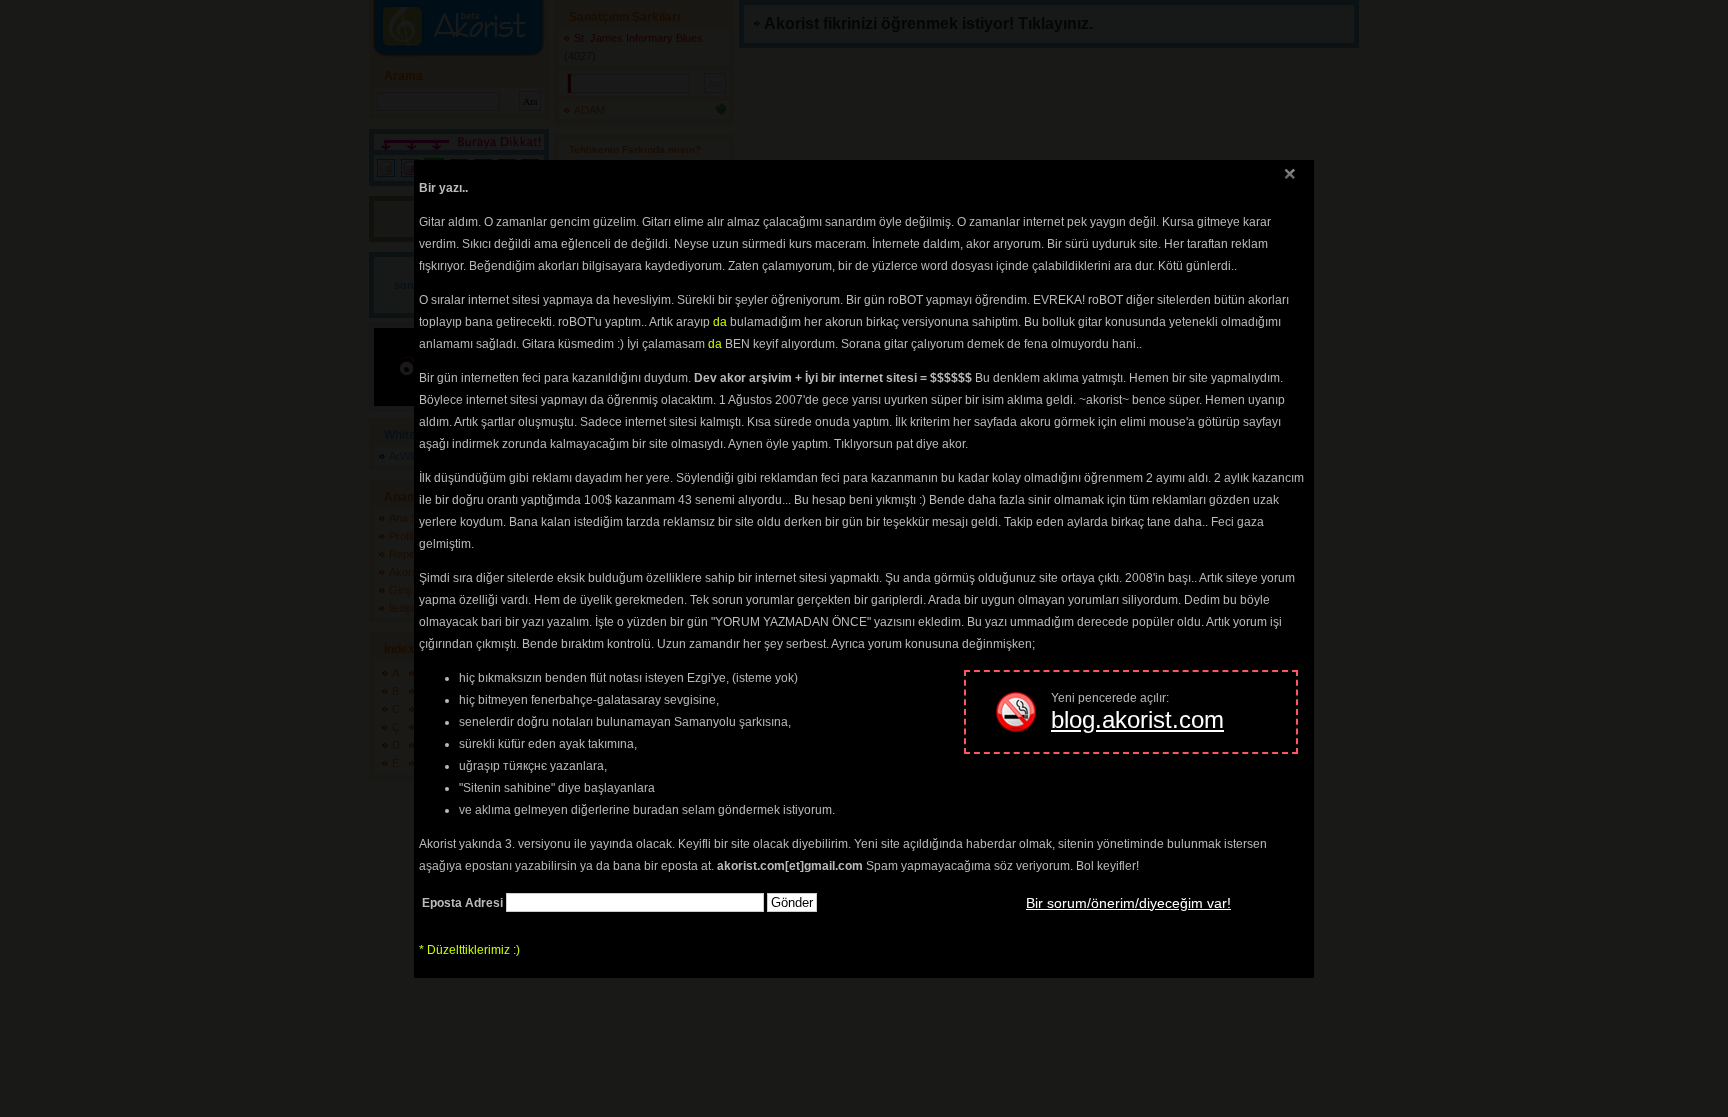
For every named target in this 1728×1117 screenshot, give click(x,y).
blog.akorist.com (1137, 719)
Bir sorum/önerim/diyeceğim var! (1128, 903)
